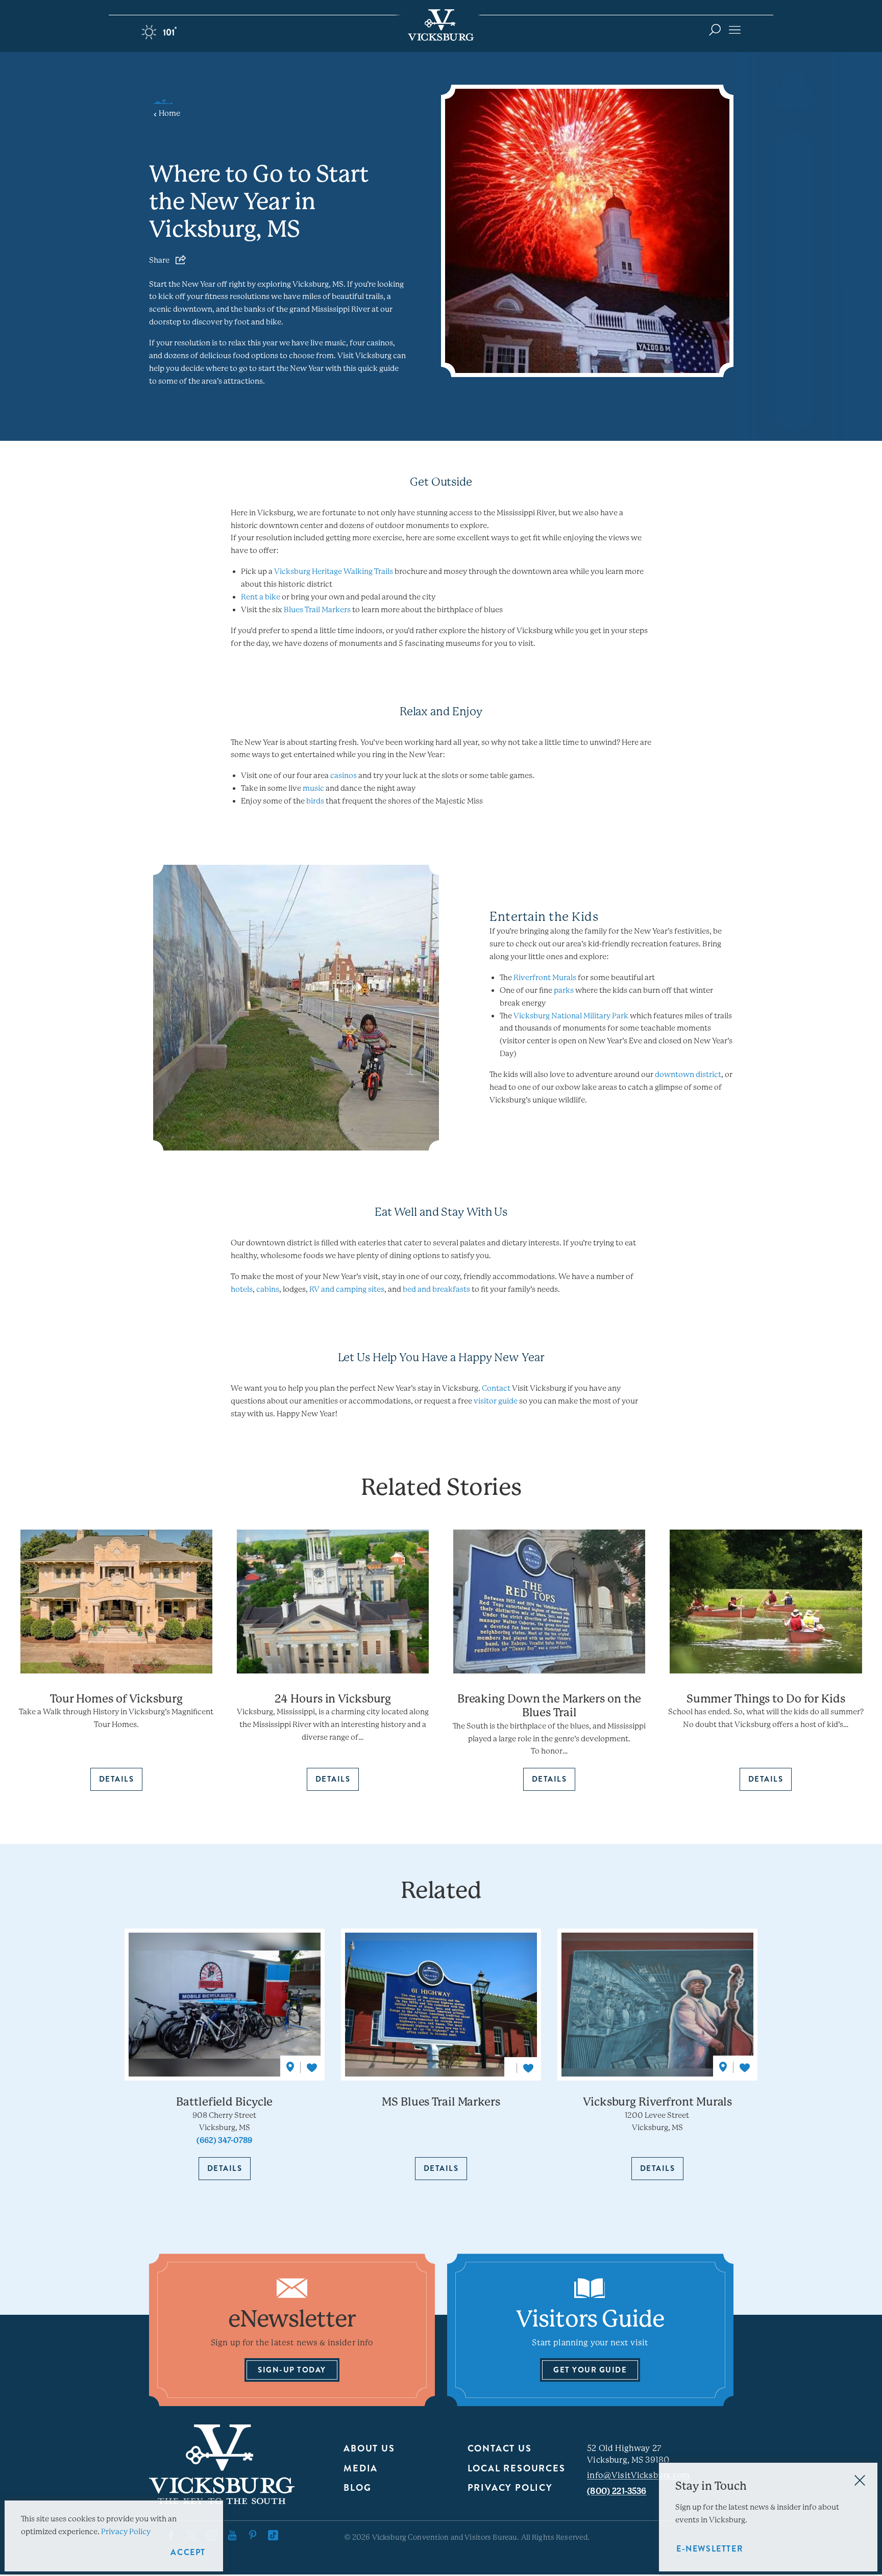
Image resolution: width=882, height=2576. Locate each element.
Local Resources (517, 2468)
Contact (496, 1388)
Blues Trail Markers (317, 610)
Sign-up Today (292, 2370)
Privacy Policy (510, 2488)
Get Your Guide (590, 2370)
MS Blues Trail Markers (441, 2102)
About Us (369, 2448)
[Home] (441, 25)
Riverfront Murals (545, 978)
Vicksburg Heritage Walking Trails (334, 571)
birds (315, 801)
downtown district (688, 1074)
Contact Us (500, 2448)
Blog (357, 2488)
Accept (188, 2552)
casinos (344, 776)
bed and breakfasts (436, 1289)
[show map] (290, 2067)
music (313, 788)
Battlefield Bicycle (224, 2102)
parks (564, 990)
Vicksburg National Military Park (571, 1016)
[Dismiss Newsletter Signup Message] (860, 2480)
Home (170, 114)
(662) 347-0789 (224, 2140)
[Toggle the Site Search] (715, 29)
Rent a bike (261, 597)
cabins (268, 1289)
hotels (242, 1289)
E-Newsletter (710, 2549)
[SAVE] (312, 2068)
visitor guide (496, 1401)
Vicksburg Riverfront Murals (657, 2102)
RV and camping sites (347, 1289)
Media (361, 2468)
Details (225, 2168)
